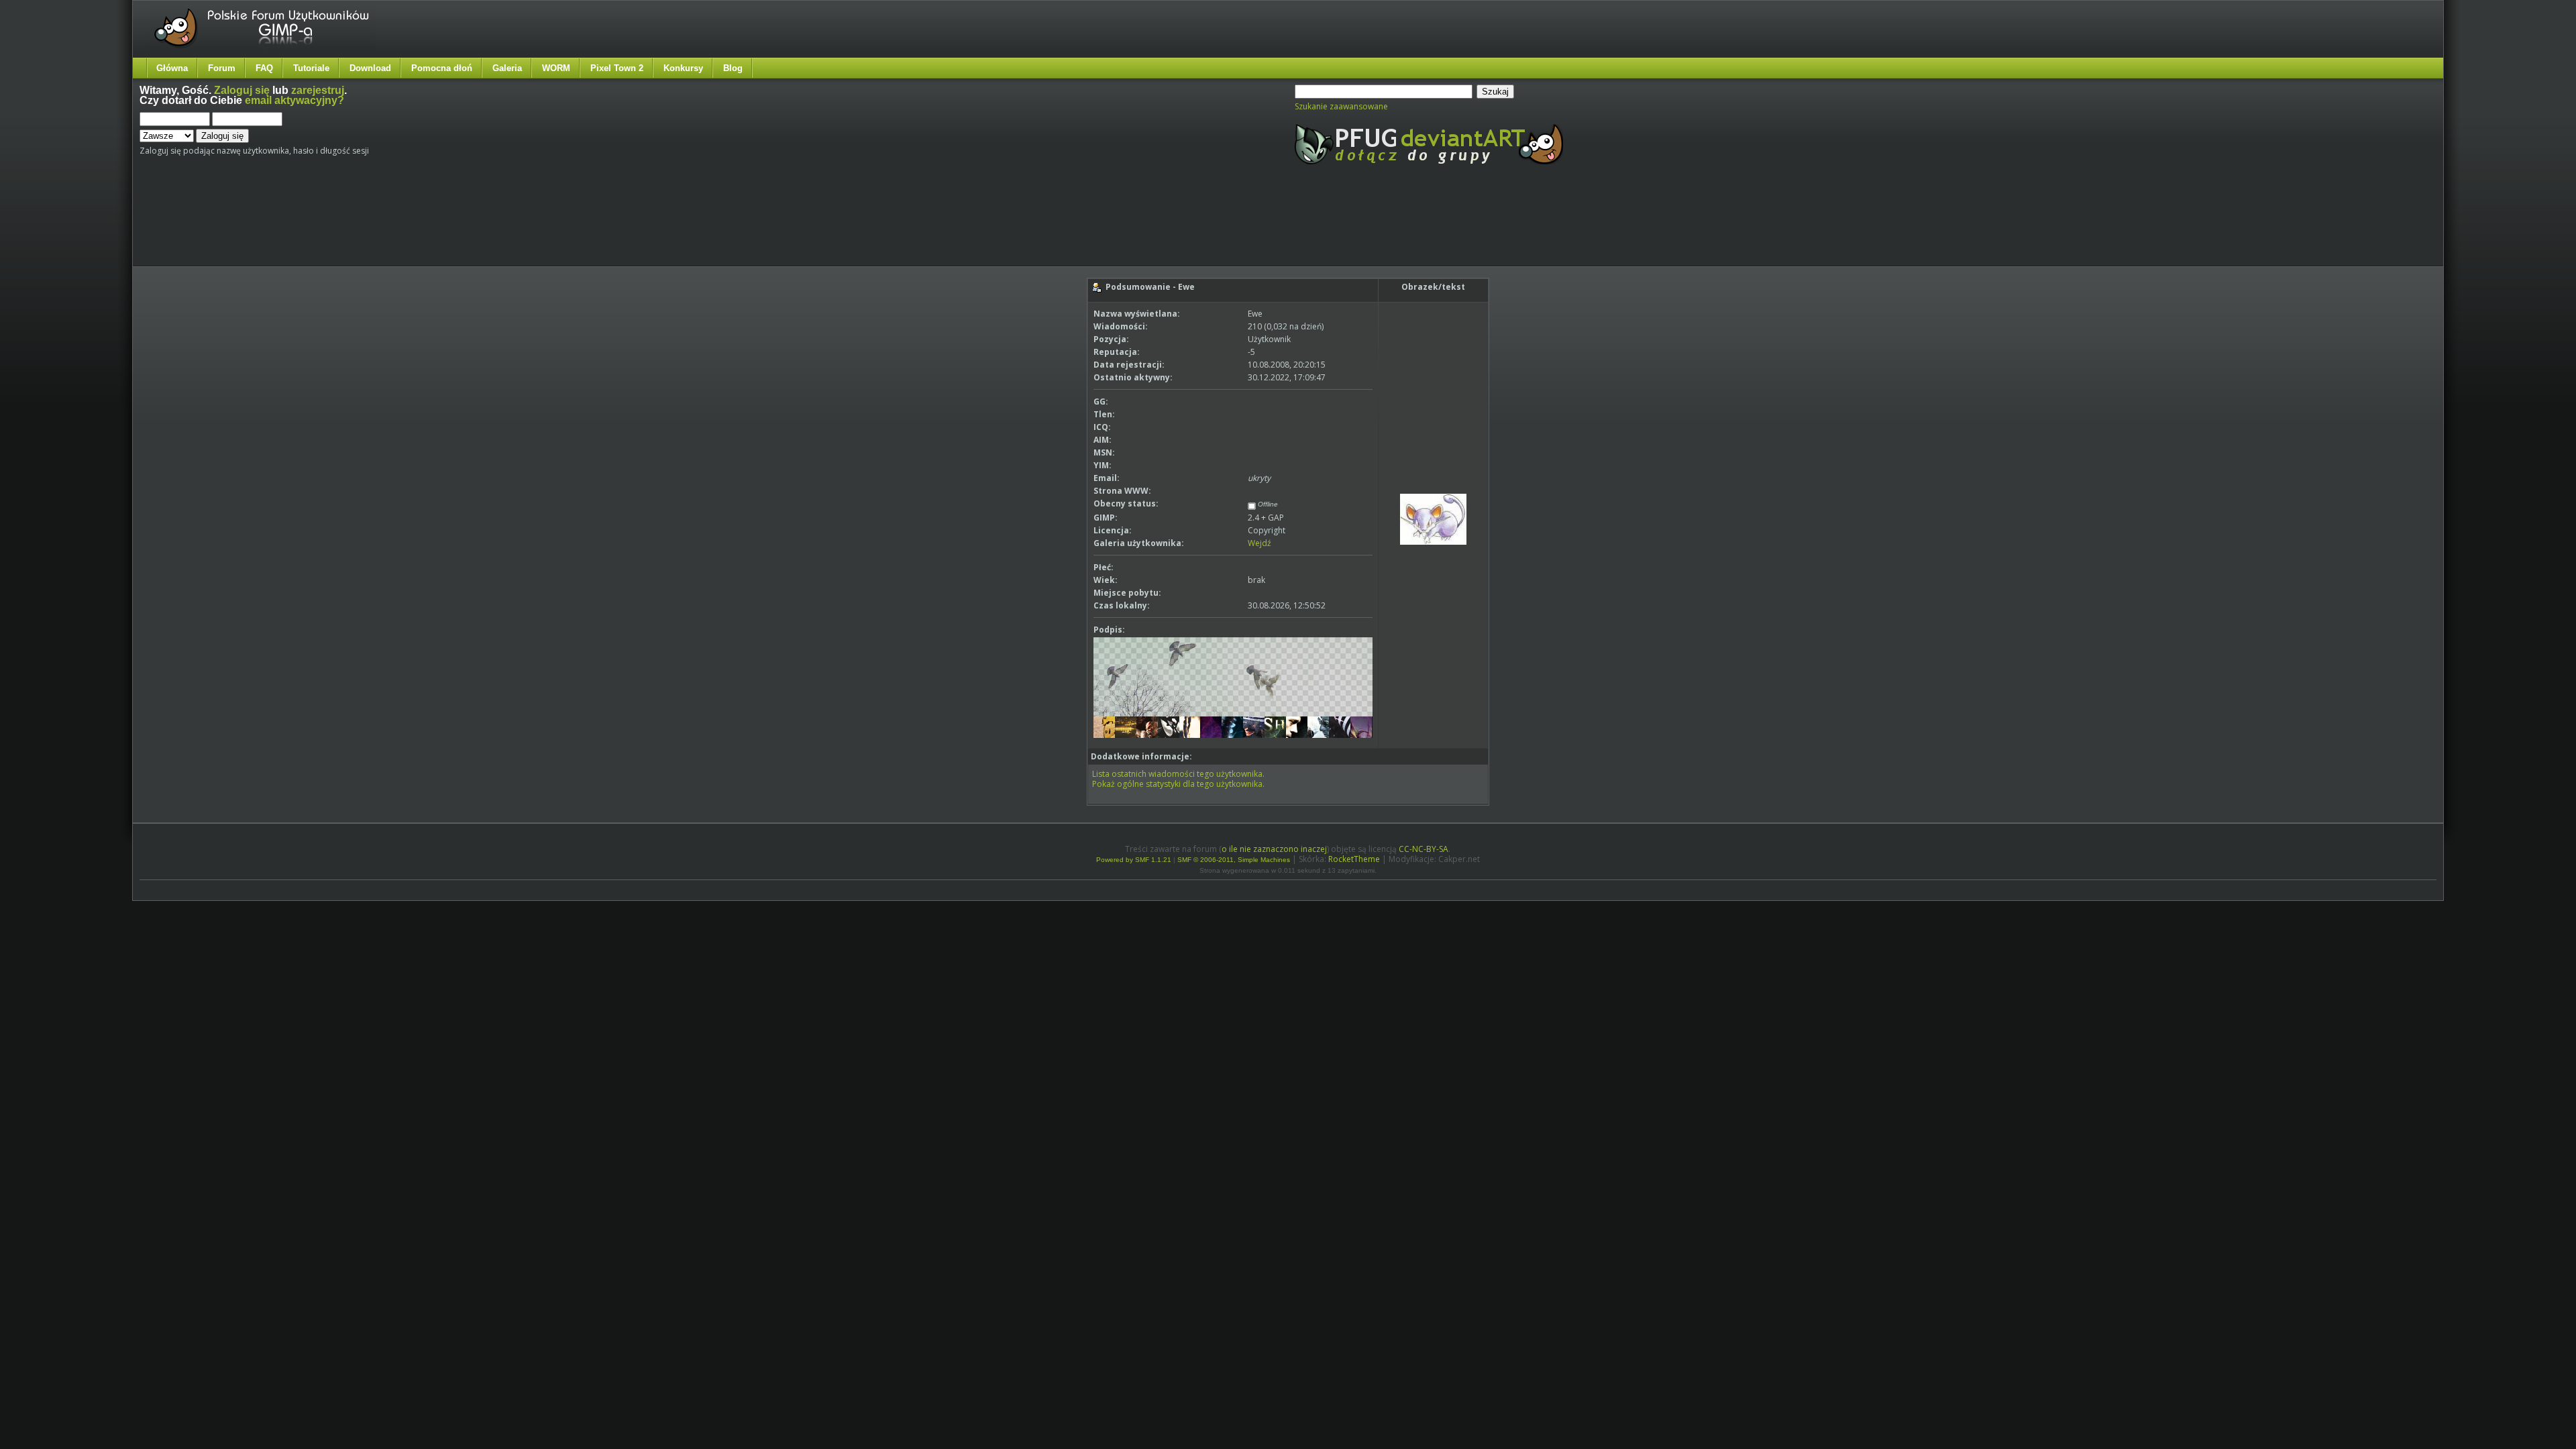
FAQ (264, 68)
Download (370, 68)
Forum (222, 68)
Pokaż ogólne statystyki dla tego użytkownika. (1178, 784)
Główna (172, 68)
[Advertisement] (391, 227)
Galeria (507, 68)
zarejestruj (318, 90)
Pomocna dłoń (442, 68)
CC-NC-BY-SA (1424, 849)
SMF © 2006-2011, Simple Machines (1234, 860)
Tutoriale (311, 68)
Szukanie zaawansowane (1341, 106)
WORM (556, 68)
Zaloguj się (242, 90)
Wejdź (1259, 543)
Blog (733, 68)
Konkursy (683, 68)
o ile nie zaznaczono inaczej (1274, 849)
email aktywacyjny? (294, 100)
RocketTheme (1354, 859)
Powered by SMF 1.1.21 (1134, 860)
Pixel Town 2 (617, 68)
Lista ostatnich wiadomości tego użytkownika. (1178, 774)
